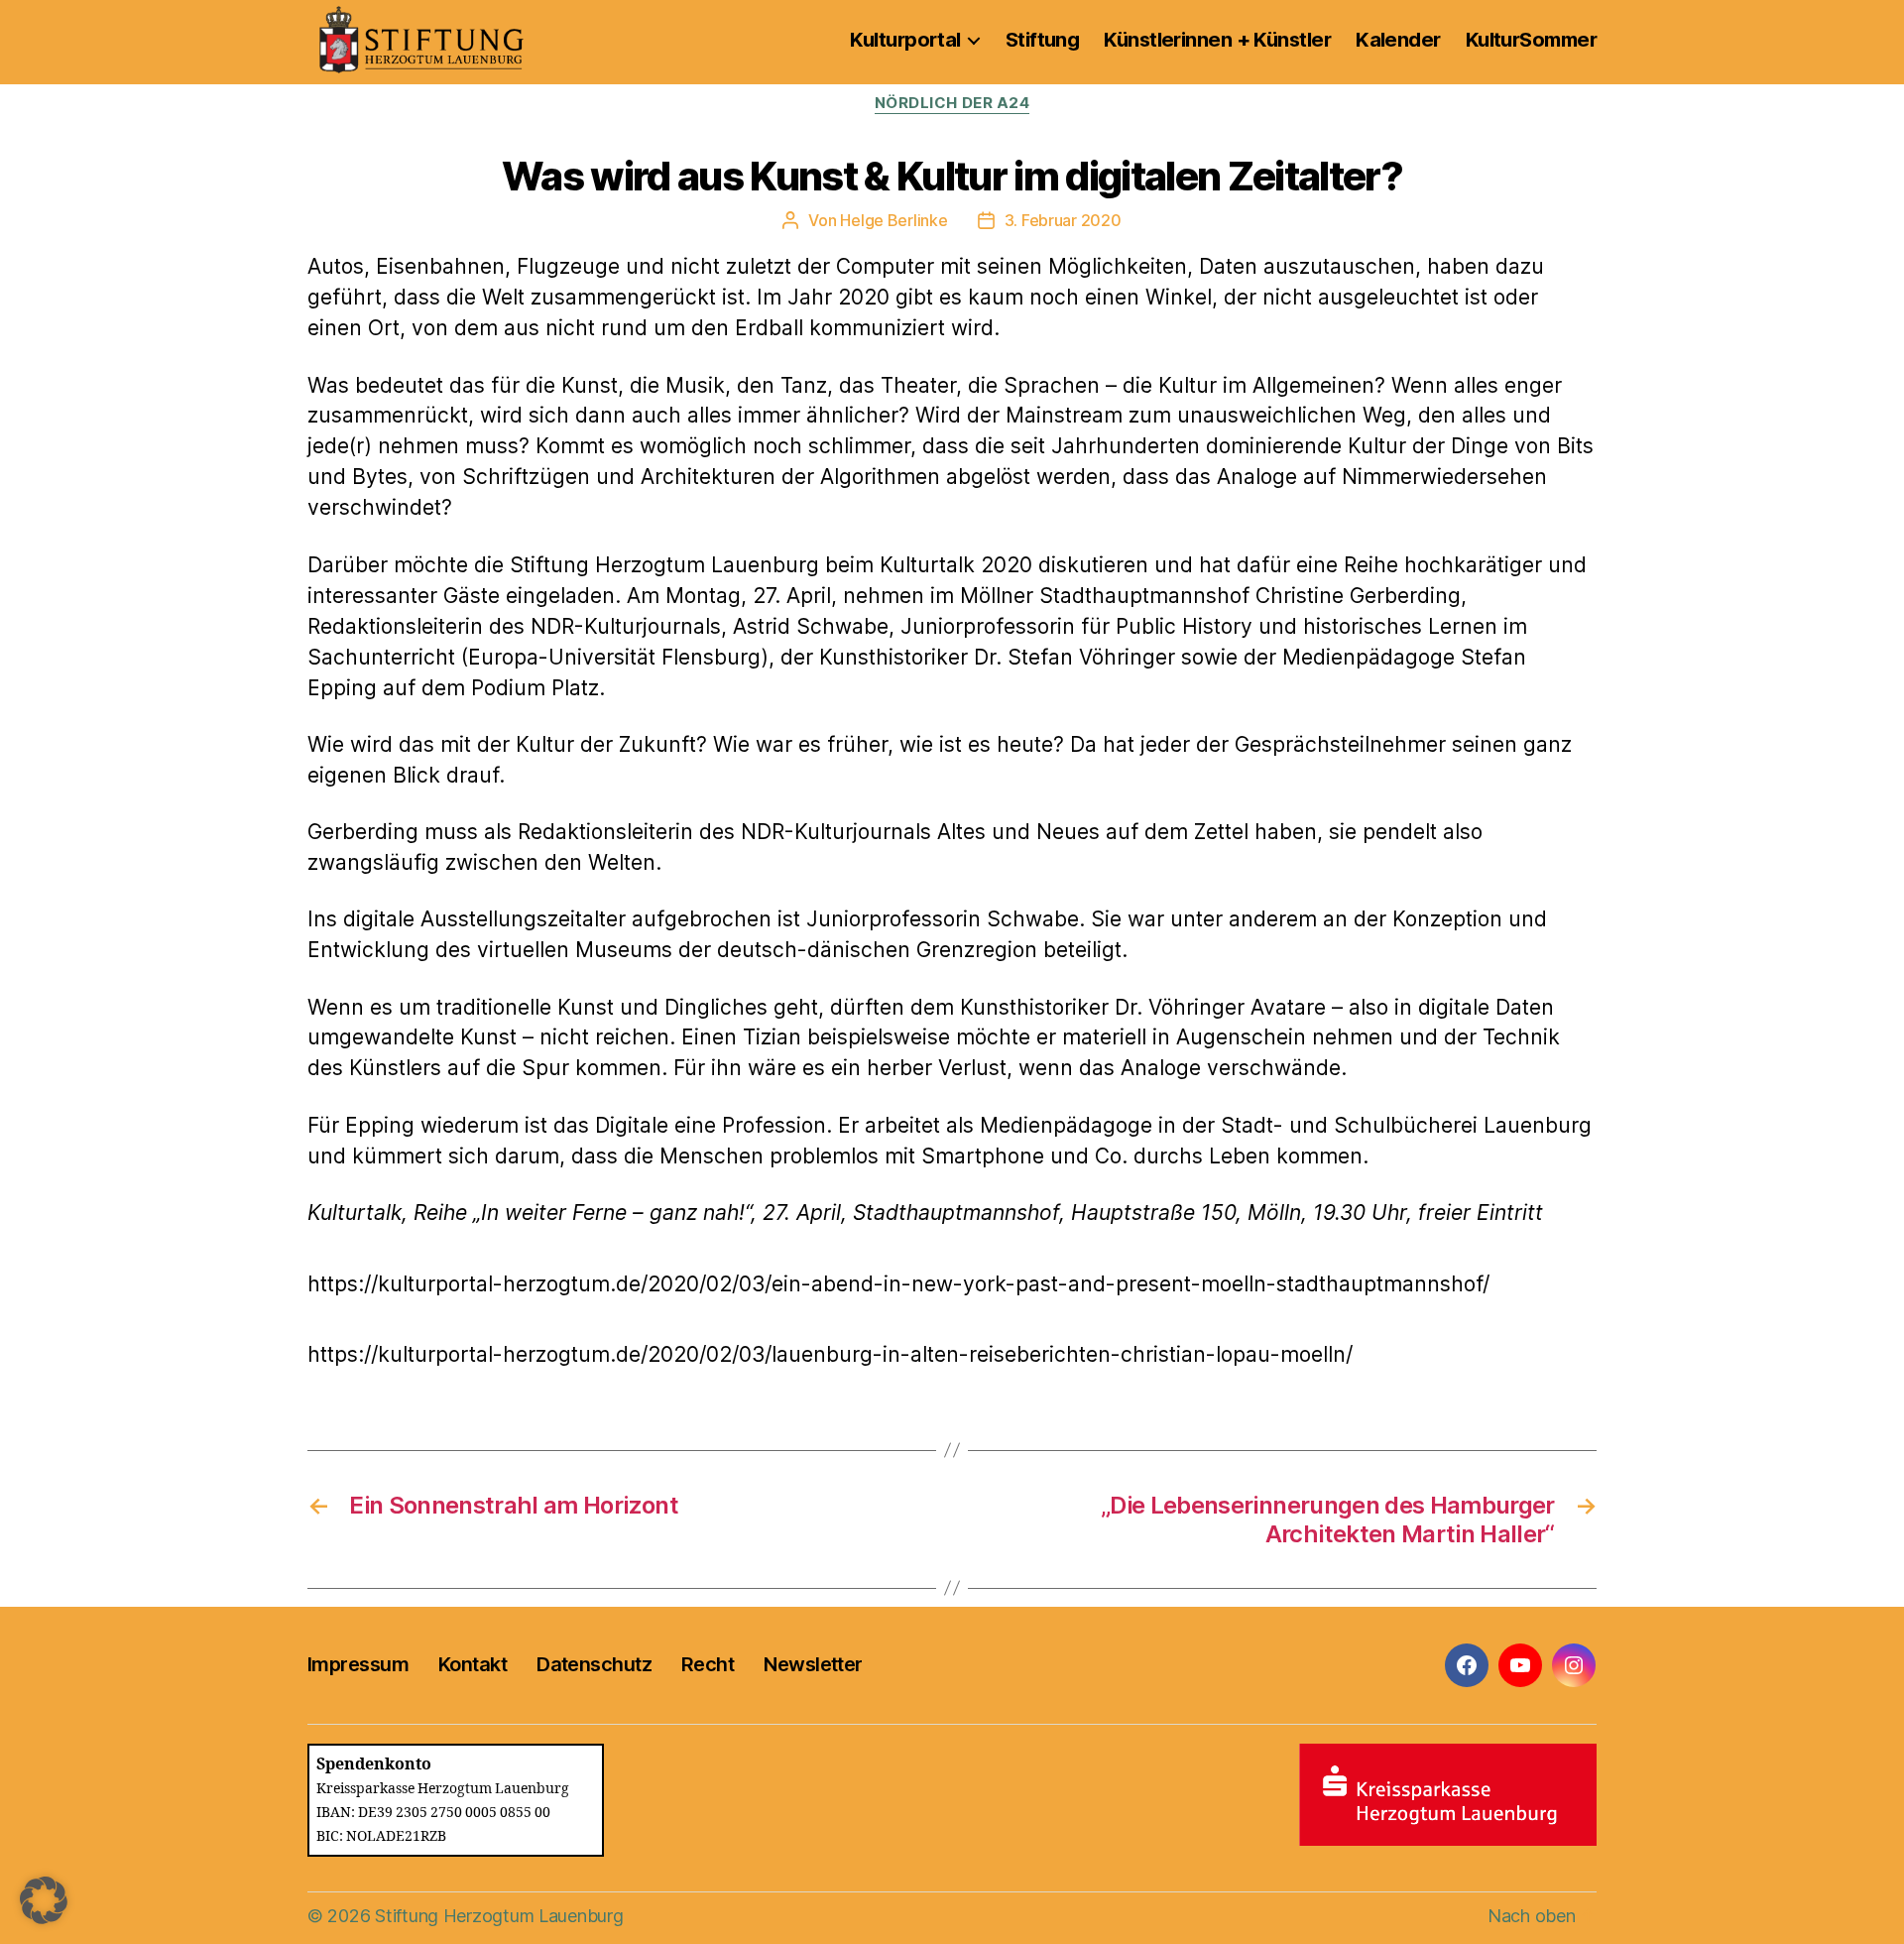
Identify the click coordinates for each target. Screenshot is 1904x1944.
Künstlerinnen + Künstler (1217, 40)
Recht (708, 1664)
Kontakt (473, 1664)
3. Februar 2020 (1063, 220)
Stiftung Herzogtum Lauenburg (499, 1916)
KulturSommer (1531, 40)
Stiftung (1043, 40)
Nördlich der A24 (952, 103)
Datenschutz (594, 1664)
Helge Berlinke (893, 220)
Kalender (1398, 40)
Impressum (358, 1664)
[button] (44, 1900)
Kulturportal (905, 40)
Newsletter (813, 1664)
